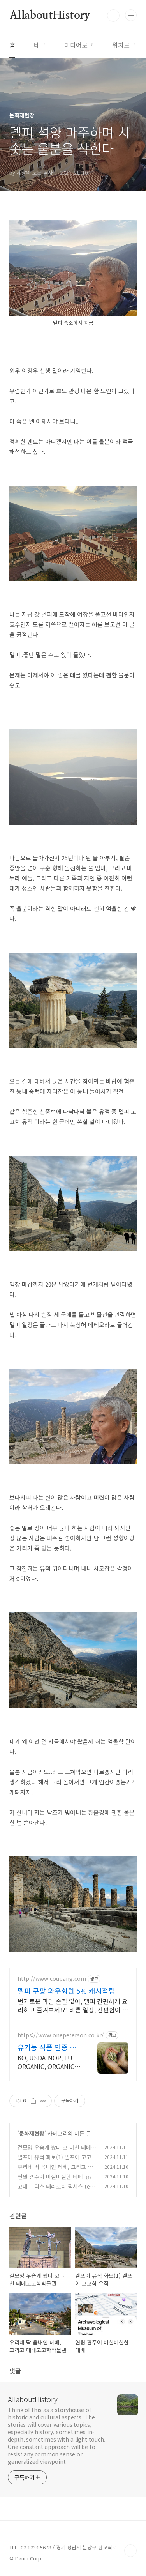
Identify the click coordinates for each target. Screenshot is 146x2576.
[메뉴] (131, 15)
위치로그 (124, 45)
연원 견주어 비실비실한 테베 (50, 2176)
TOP (130, 2551)
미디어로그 (79, 45)
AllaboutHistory (50, 16)
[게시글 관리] (43, 2101)
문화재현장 (32, 2133)
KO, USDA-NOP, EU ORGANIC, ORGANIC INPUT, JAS (46, 2062)
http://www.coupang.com (52, 1979)
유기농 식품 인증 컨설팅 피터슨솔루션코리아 (48, 2047)
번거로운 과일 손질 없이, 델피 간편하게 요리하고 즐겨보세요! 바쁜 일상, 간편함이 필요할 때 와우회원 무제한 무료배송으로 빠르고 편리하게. (73, 2005)
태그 (40, 45)
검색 (113, 16)
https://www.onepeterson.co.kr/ (61, 2035)
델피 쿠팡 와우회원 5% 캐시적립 (66, 1991)
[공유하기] (33, 2101)
